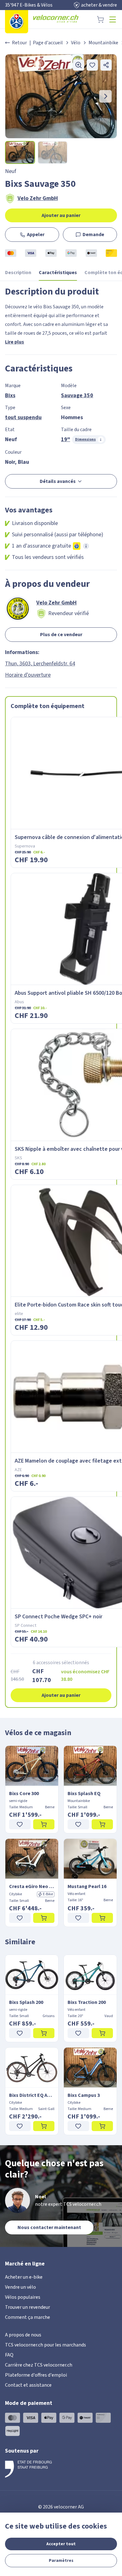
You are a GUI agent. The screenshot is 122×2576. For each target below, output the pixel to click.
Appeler (36, 235)
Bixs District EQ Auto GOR (32, 2095)
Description (18, 273)
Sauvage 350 (77, 395)
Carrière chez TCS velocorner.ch (39, 2365)
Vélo (76, 43)
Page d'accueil (48, 43)
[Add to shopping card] (44, 1824)
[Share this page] (106, 65)
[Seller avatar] (18, 609)
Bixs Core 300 (24, 1794)
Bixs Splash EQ (84, 1794)
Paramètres (61, 2561)
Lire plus (15, 342)
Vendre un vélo (20, 2287)
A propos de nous (23, 2335)
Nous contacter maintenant (49, 2227)
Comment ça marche (28, 2317)
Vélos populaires (23, 2297)
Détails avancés (58, 481)
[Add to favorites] (92, 65)
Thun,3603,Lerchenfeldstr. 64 (40, 664)
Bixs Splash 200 (26, 2002)
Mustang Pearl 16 (87, 1886)
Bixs (10, 395)
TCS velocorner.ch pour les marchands (46, 2345)
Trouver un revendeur (28, 2307)
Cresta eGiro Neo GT (32, 1886)
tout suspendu (23, 417)
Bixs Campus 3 (84, 2095)
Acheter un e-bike (24, 2277)
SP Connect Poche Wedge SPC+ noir (58, 1617)
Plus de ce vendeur (61, 635)
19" (66, 439)
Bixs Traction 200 (87, 2002)
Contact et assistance (28, 2385)
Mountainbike (103, 43)
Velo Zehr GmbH (38, 198)
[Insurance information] (86, 546)
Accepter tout (61, 2544)
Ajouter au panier (61, 215)
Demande (93, 235)
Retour (19, 43)
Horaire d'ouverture (28, 675)
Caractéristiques (58, 273)
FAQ (9, 2355)
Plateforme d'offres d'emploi (36, 2375)
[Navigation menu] (113, 19)
